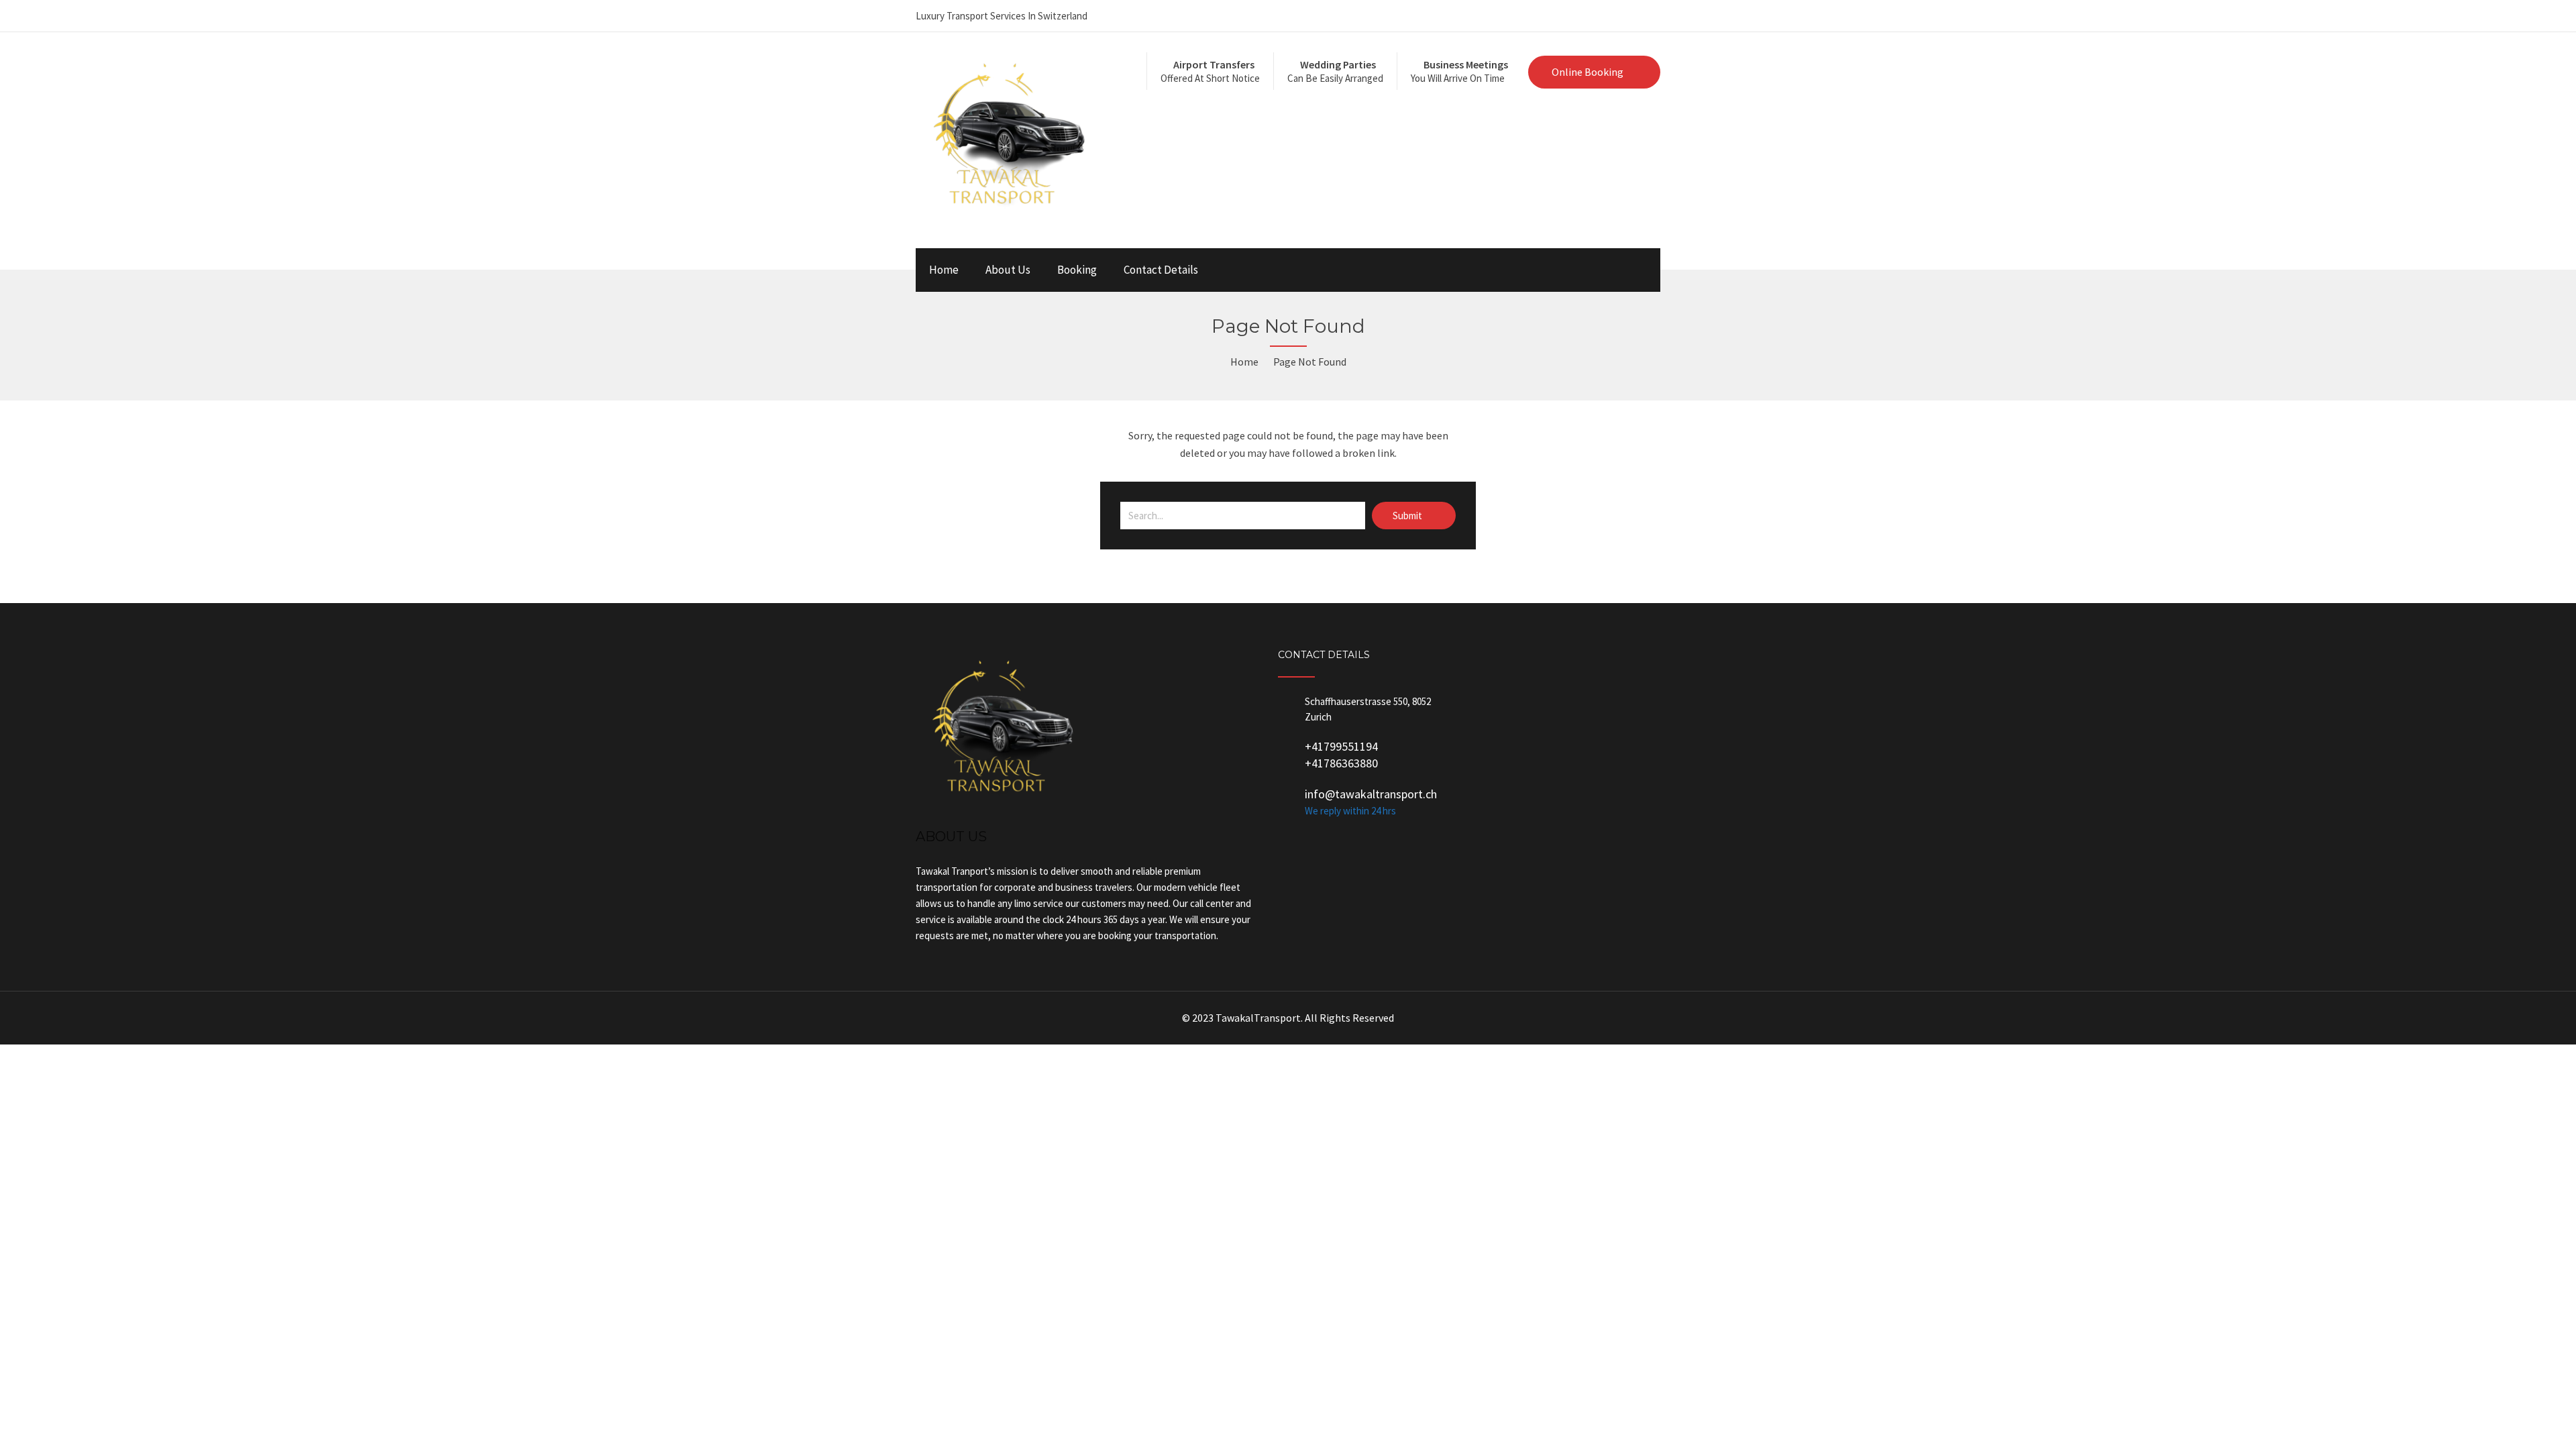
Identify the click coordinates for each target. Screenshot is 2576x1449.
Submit (1408, 516)
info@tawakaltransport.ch (1371, 794)
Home (944, 270)
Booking (1077, 270)
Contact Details (1161, 270)
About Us (1008, 270)
